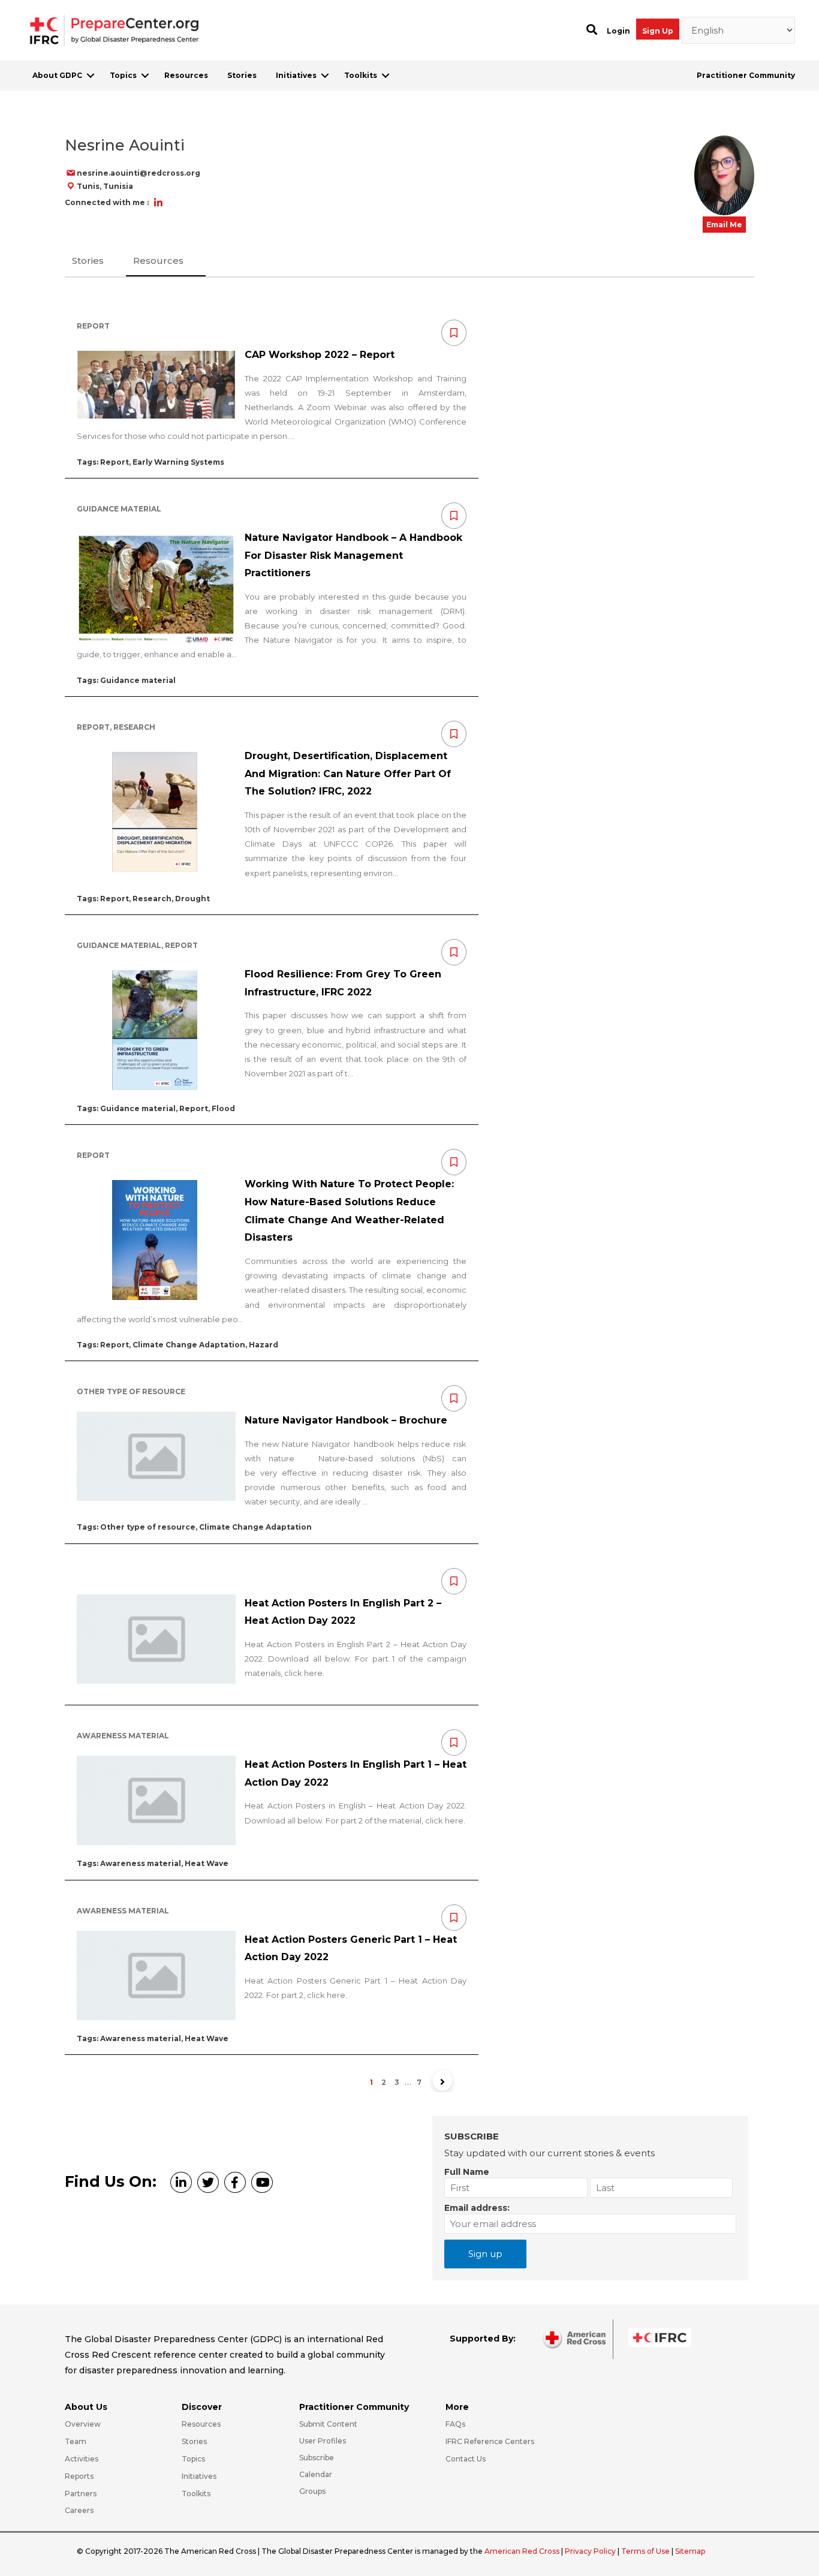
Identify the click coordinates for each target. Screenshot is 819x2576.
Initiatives (296, 75)
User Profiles (323, 2441)
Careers (79, 2510)
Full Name (467, 2172)
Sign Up (658, 31)
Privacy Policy (591, 2551)
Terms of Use (645, 2551)
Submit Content (328, 2424)
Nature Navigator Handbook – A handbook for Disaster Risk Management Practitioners (353, 555)
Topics (123, 75)
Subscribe (317, 2458)
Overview (83, 2424)
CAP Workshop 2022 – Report (320, 355)
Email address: (477, 2208)
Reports (79, 2476)
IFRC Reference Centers (490, 2441)
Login (618, 31)
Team (76, 2441)
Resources (186, 75)
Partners (81, 2494)
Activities (82, 2459)
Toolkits (361, 75)
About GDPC (57, 75)
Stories (242, 75)
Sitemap (690, 2551)
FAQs (455, 2424)
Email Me (724, 225)
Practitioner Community (746, 75)
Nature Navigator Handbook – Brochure (346, 1420)
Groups (312, 2491)
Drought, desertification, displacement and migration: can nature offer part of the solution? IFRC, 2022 (348, 774)
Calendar (316, 2474)
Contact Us (466, 2459)
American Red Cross (523, 2551)
